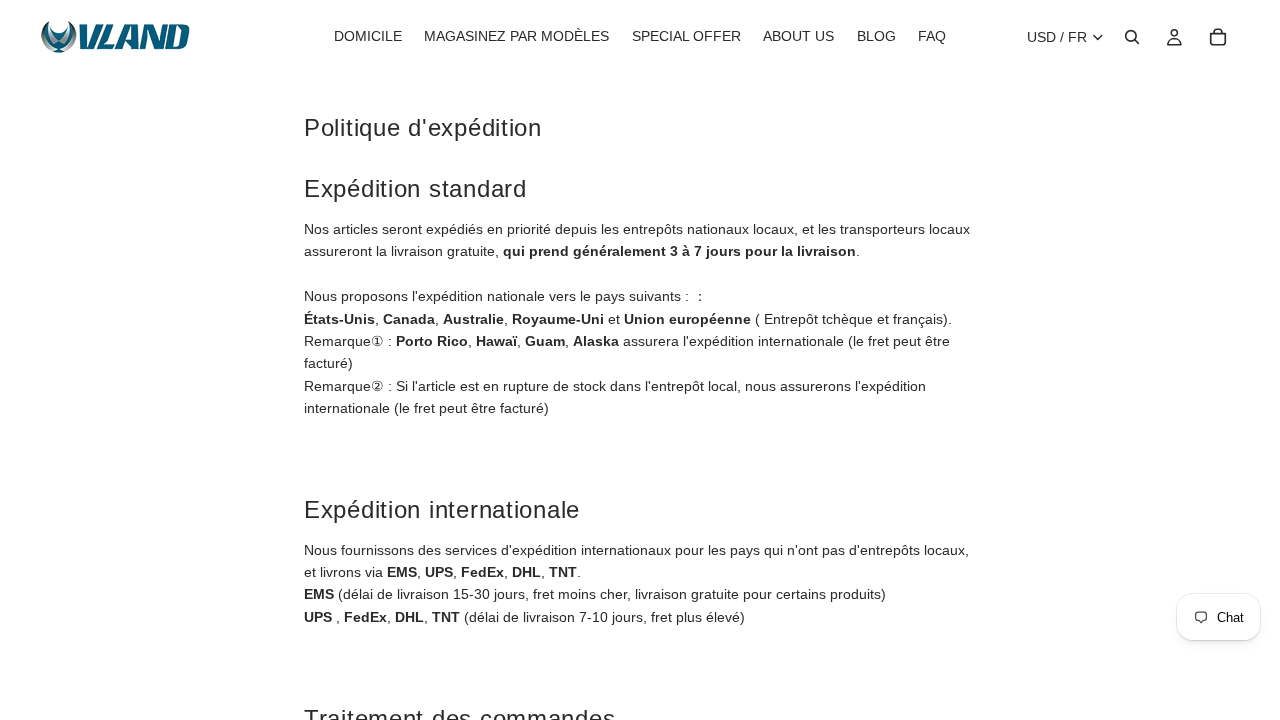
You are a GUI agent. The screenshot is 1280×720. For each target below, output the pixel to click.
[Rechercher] (1132, 37)
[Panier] (1218, 37)
